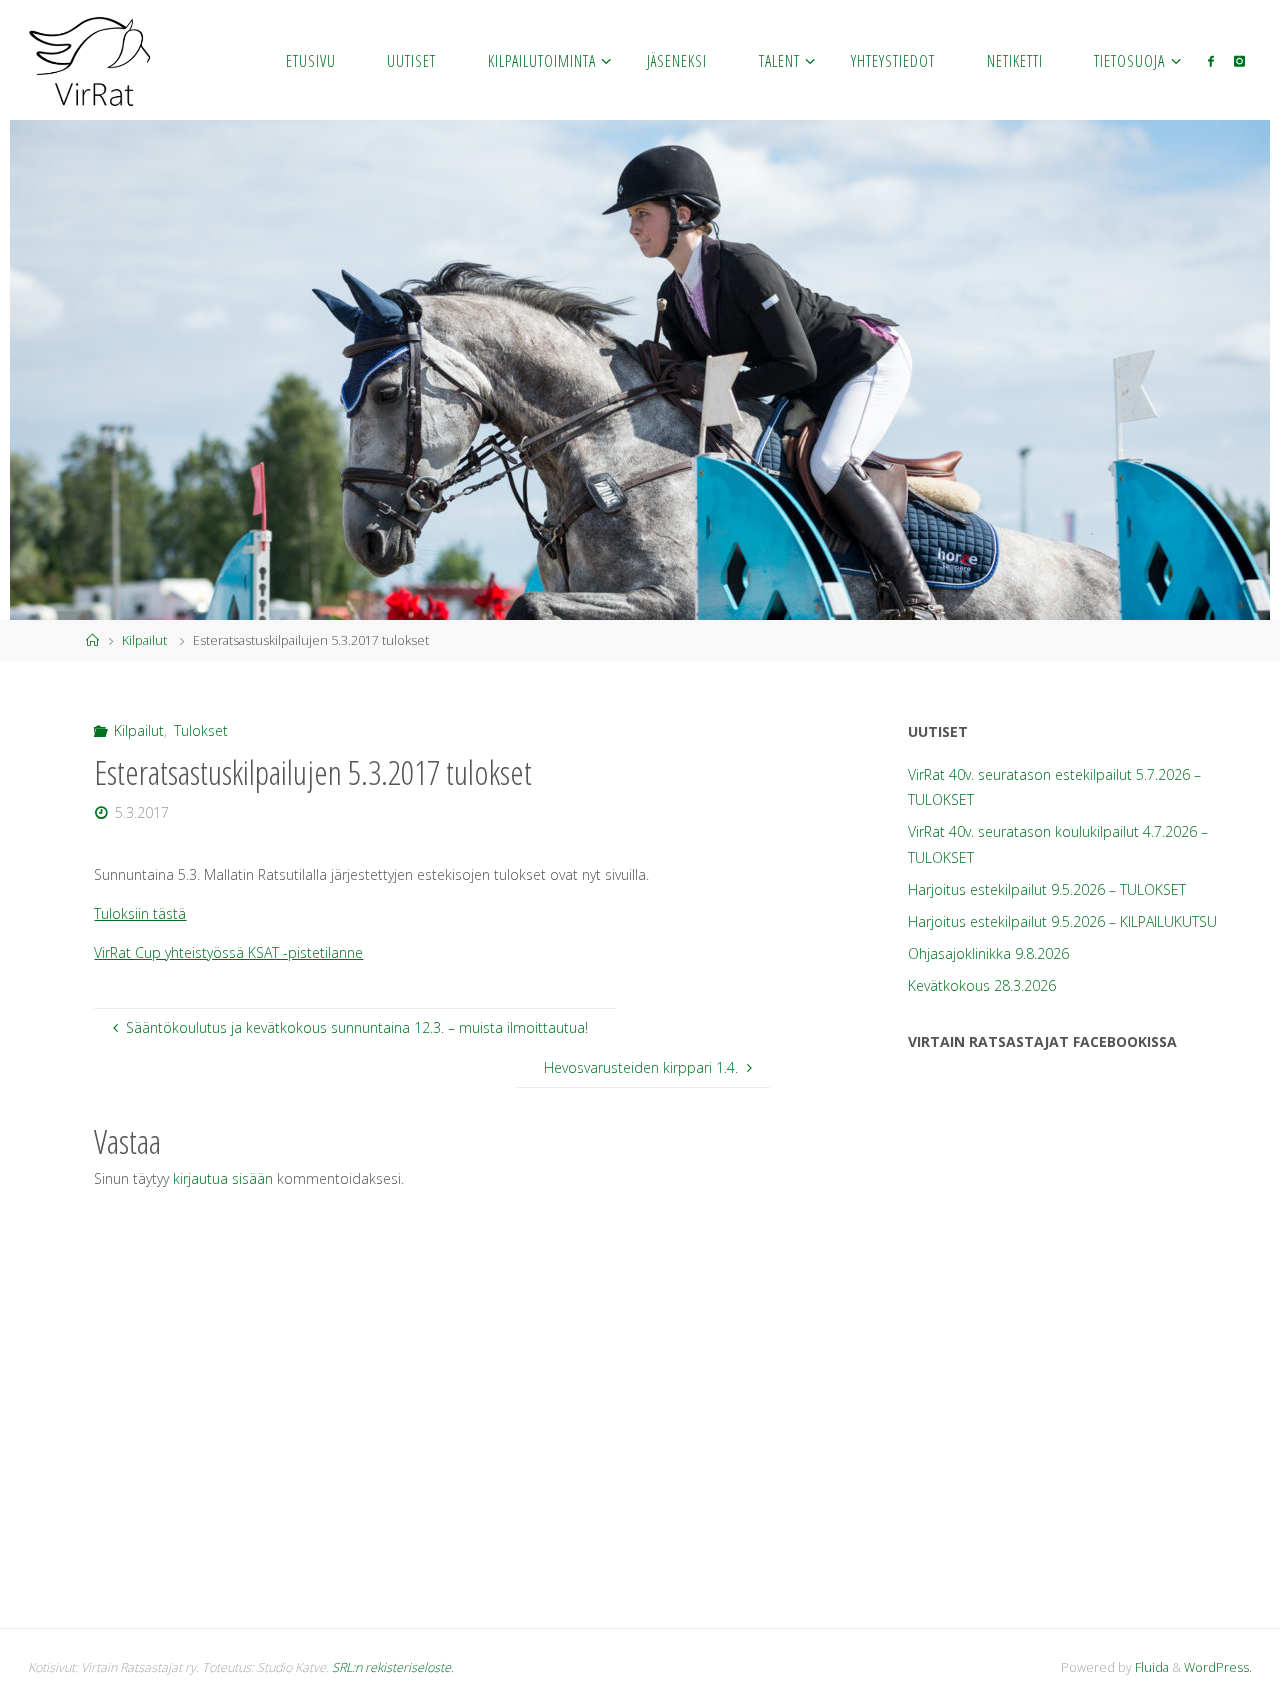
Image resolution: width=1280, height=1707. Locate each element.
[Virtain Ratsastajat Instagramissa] (1239, 60)
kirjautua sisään (223, 1178)
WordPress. (1218, 1667)
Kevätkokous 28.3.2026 (982, 985)
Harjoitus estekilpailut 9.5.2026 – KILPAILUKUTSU (1062, 921)
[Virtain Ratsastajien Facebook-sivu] (1211, 60)
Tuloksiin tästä (140, 913)
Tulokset (201, 730)
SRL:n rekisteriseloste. (393, 1667)
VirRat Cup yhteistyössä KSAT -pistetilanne (228, 952)
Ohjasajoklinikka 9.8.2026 (988, 953)
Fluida (1150, 1667)
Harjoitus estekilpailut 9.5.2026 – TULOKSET (1047, 889)
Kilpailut (144, 640)
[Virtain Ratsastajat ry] (90, 59)
